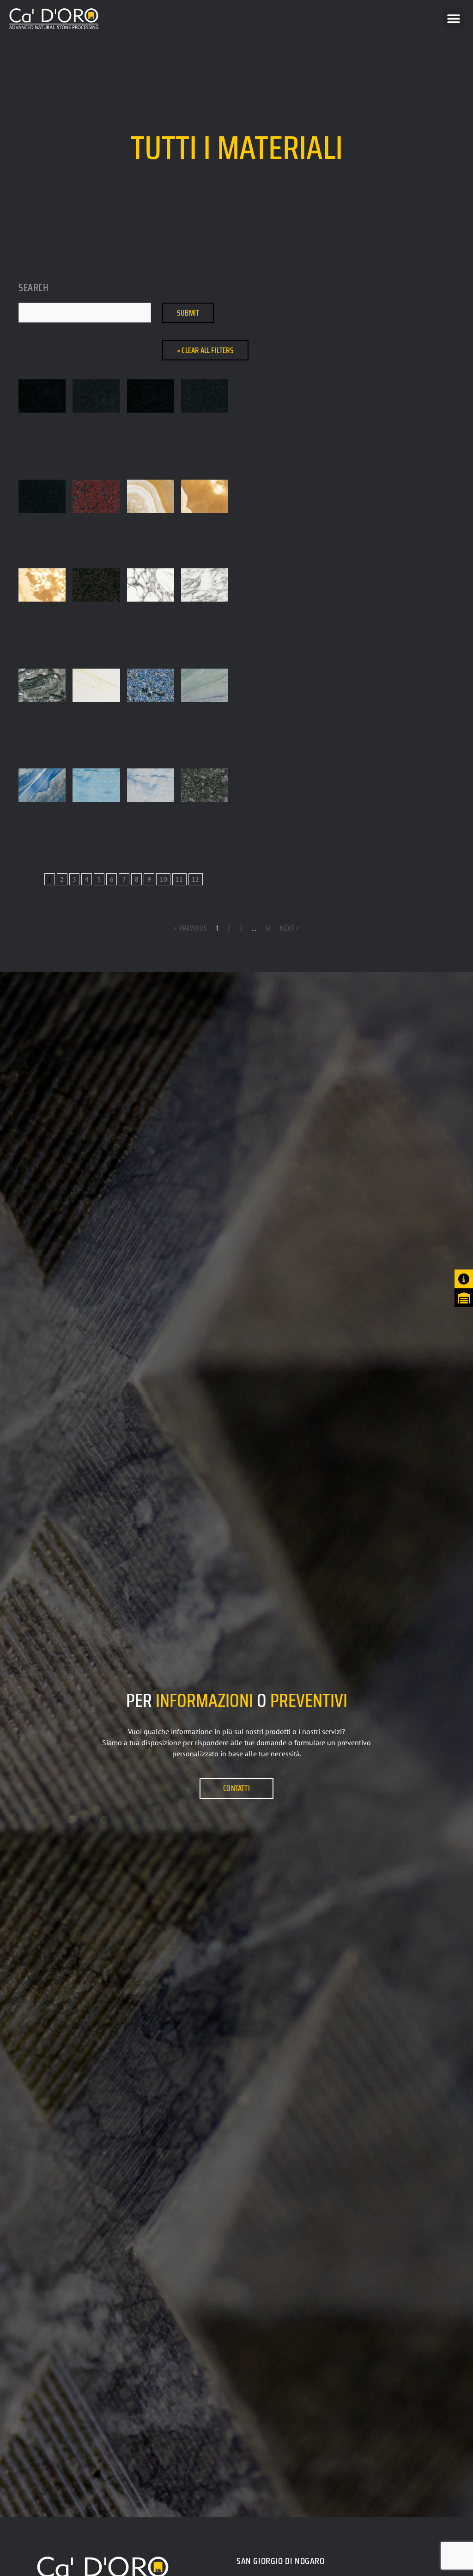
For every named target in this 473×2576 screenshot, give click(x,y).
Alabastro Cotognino (150, 528)
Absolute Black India (97, 428)
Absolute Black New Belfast (150, 433)
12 (195, 879)
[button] (453, 19)
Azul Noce (205, 811)
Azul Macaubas (96, 817)
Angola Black (97, 617)
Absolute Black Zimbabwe (205, 433)
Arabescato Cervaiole (150, 617)
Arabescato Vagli (96, 717)
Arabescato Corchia (205, 617)
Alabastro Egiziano (205, 528)
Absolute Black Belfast (42, 433)
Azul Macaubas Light (151, 823)
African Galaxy (42, 528)
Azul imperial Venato (42, 823)
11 (179, 879)
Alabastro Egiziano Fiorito (42, 622)
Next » (290, 928)
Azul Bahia (151, 711)
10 (164, 879)
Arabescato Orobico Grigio (42, 723)
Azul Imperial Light (205, 723)
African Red (97, 522)
